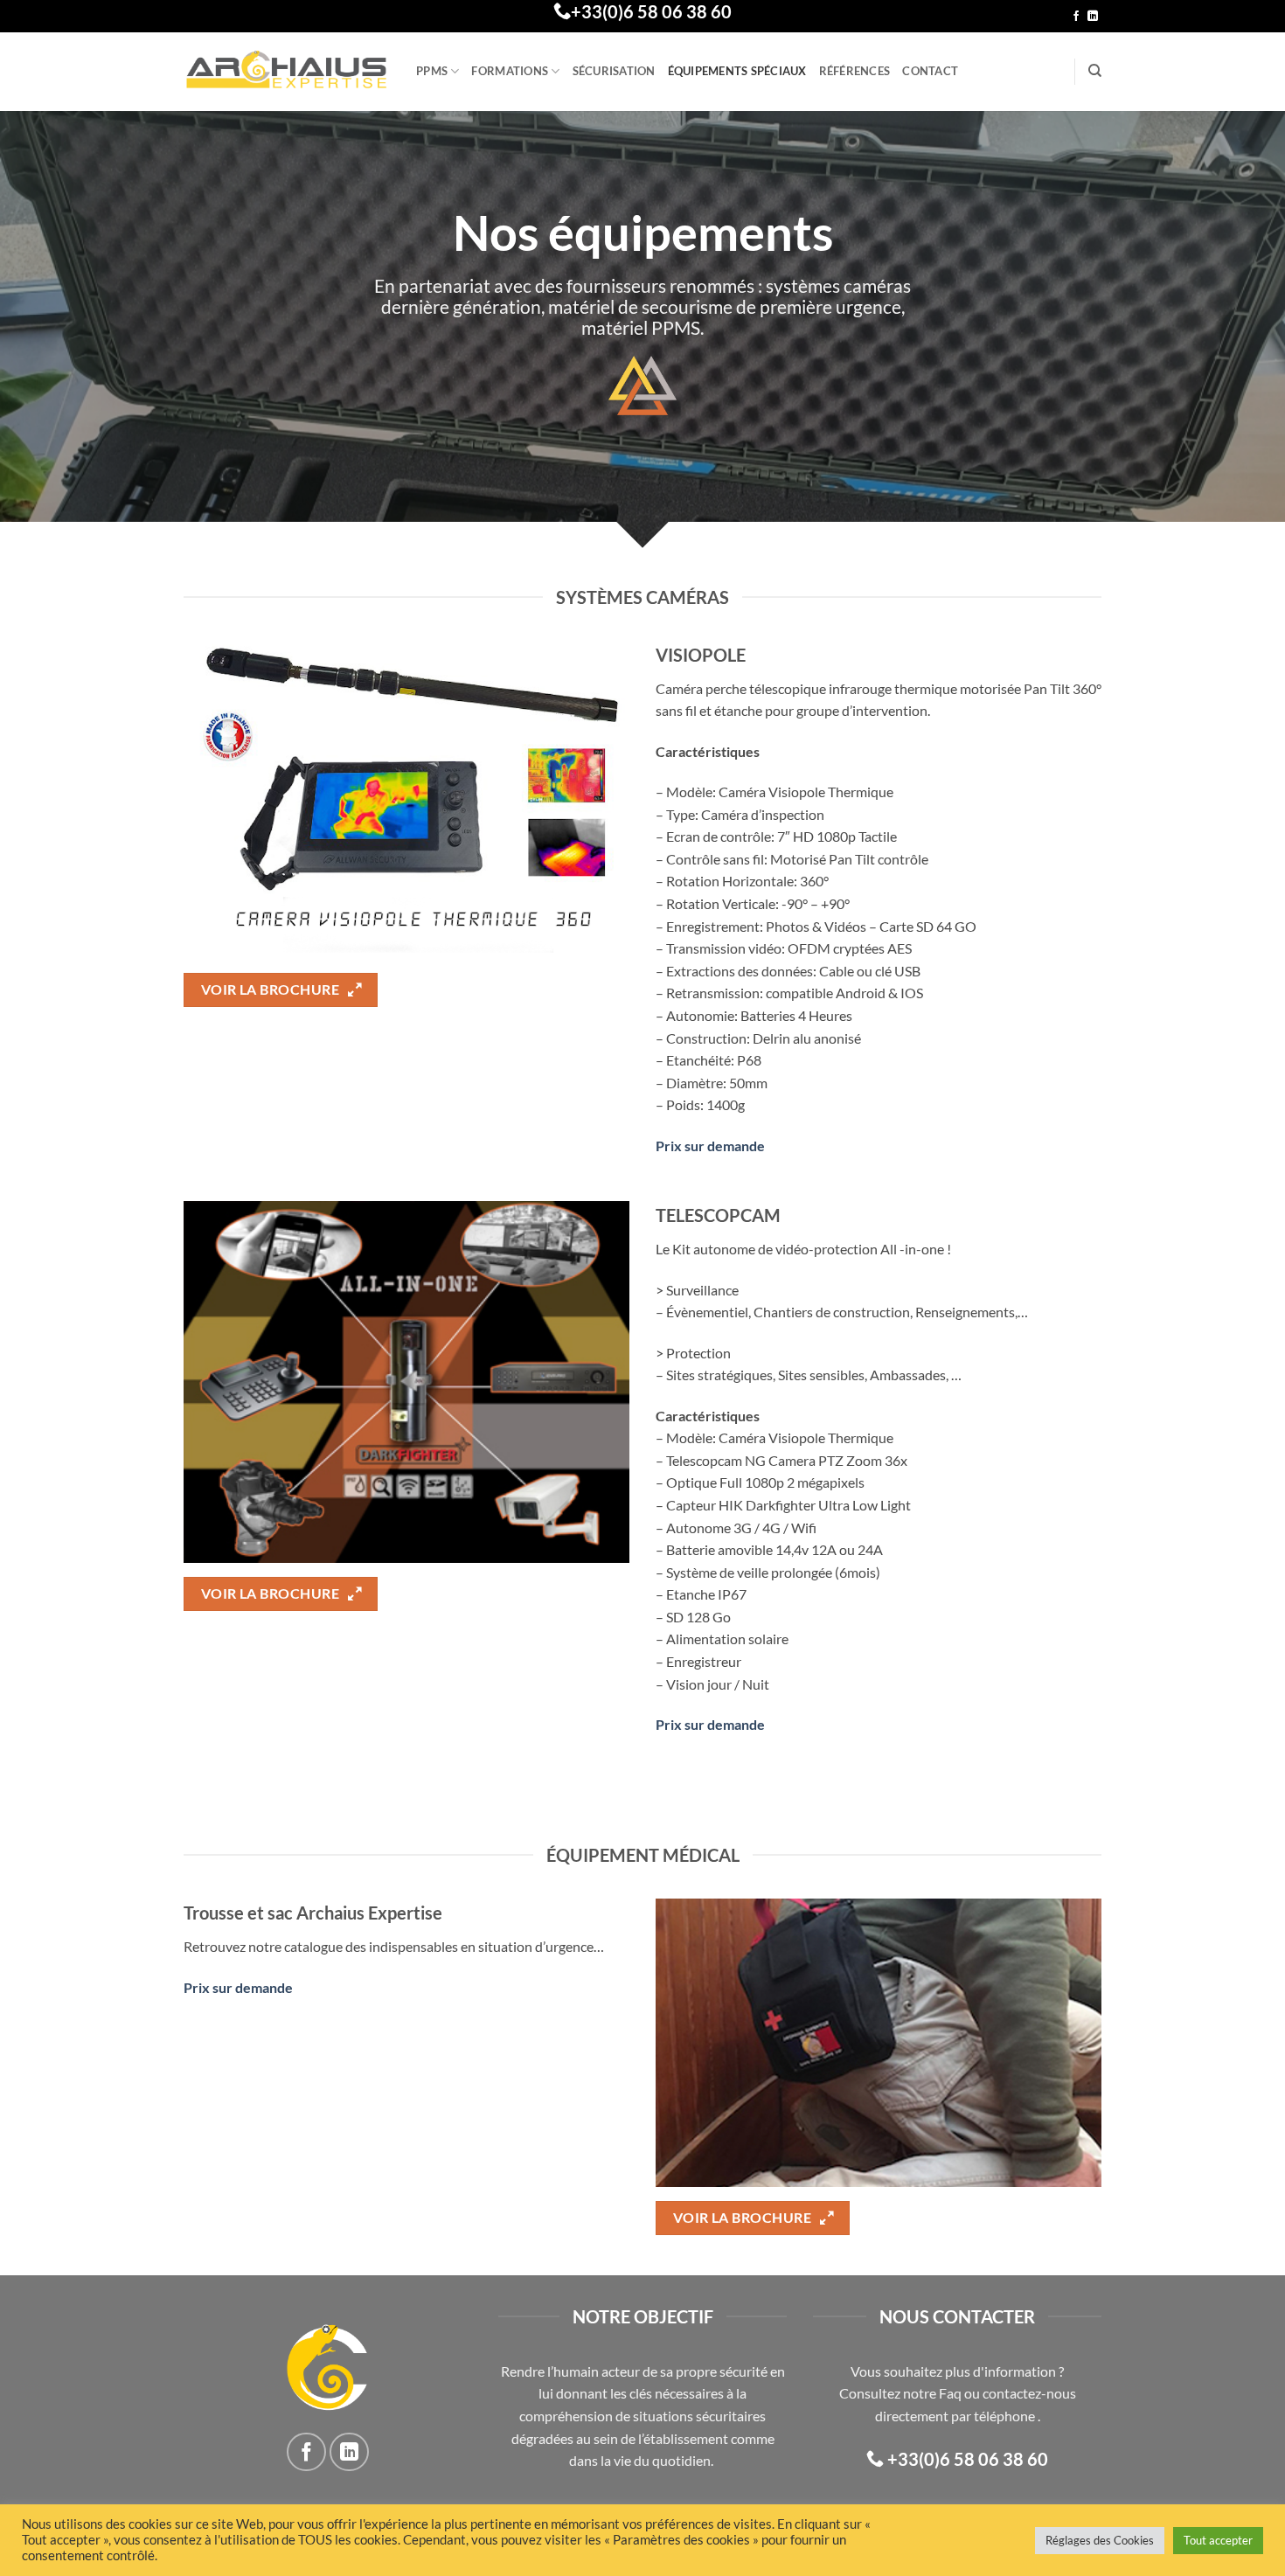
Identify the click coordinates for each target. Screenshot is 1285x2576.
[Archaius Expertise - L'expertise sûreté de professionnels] (287, 72)
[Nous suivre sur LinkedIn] (1093, 17)
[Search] (1095, 71)
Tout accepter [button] (1218, 2540)
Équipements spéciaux (737, 71)
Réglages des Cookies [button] (1100, 2540)
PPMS (432, 71)
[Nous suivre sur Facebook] (1076, 17)
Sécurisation (614, 71)
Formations (510, 71)
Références (855, 71)
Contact (930, 71)
